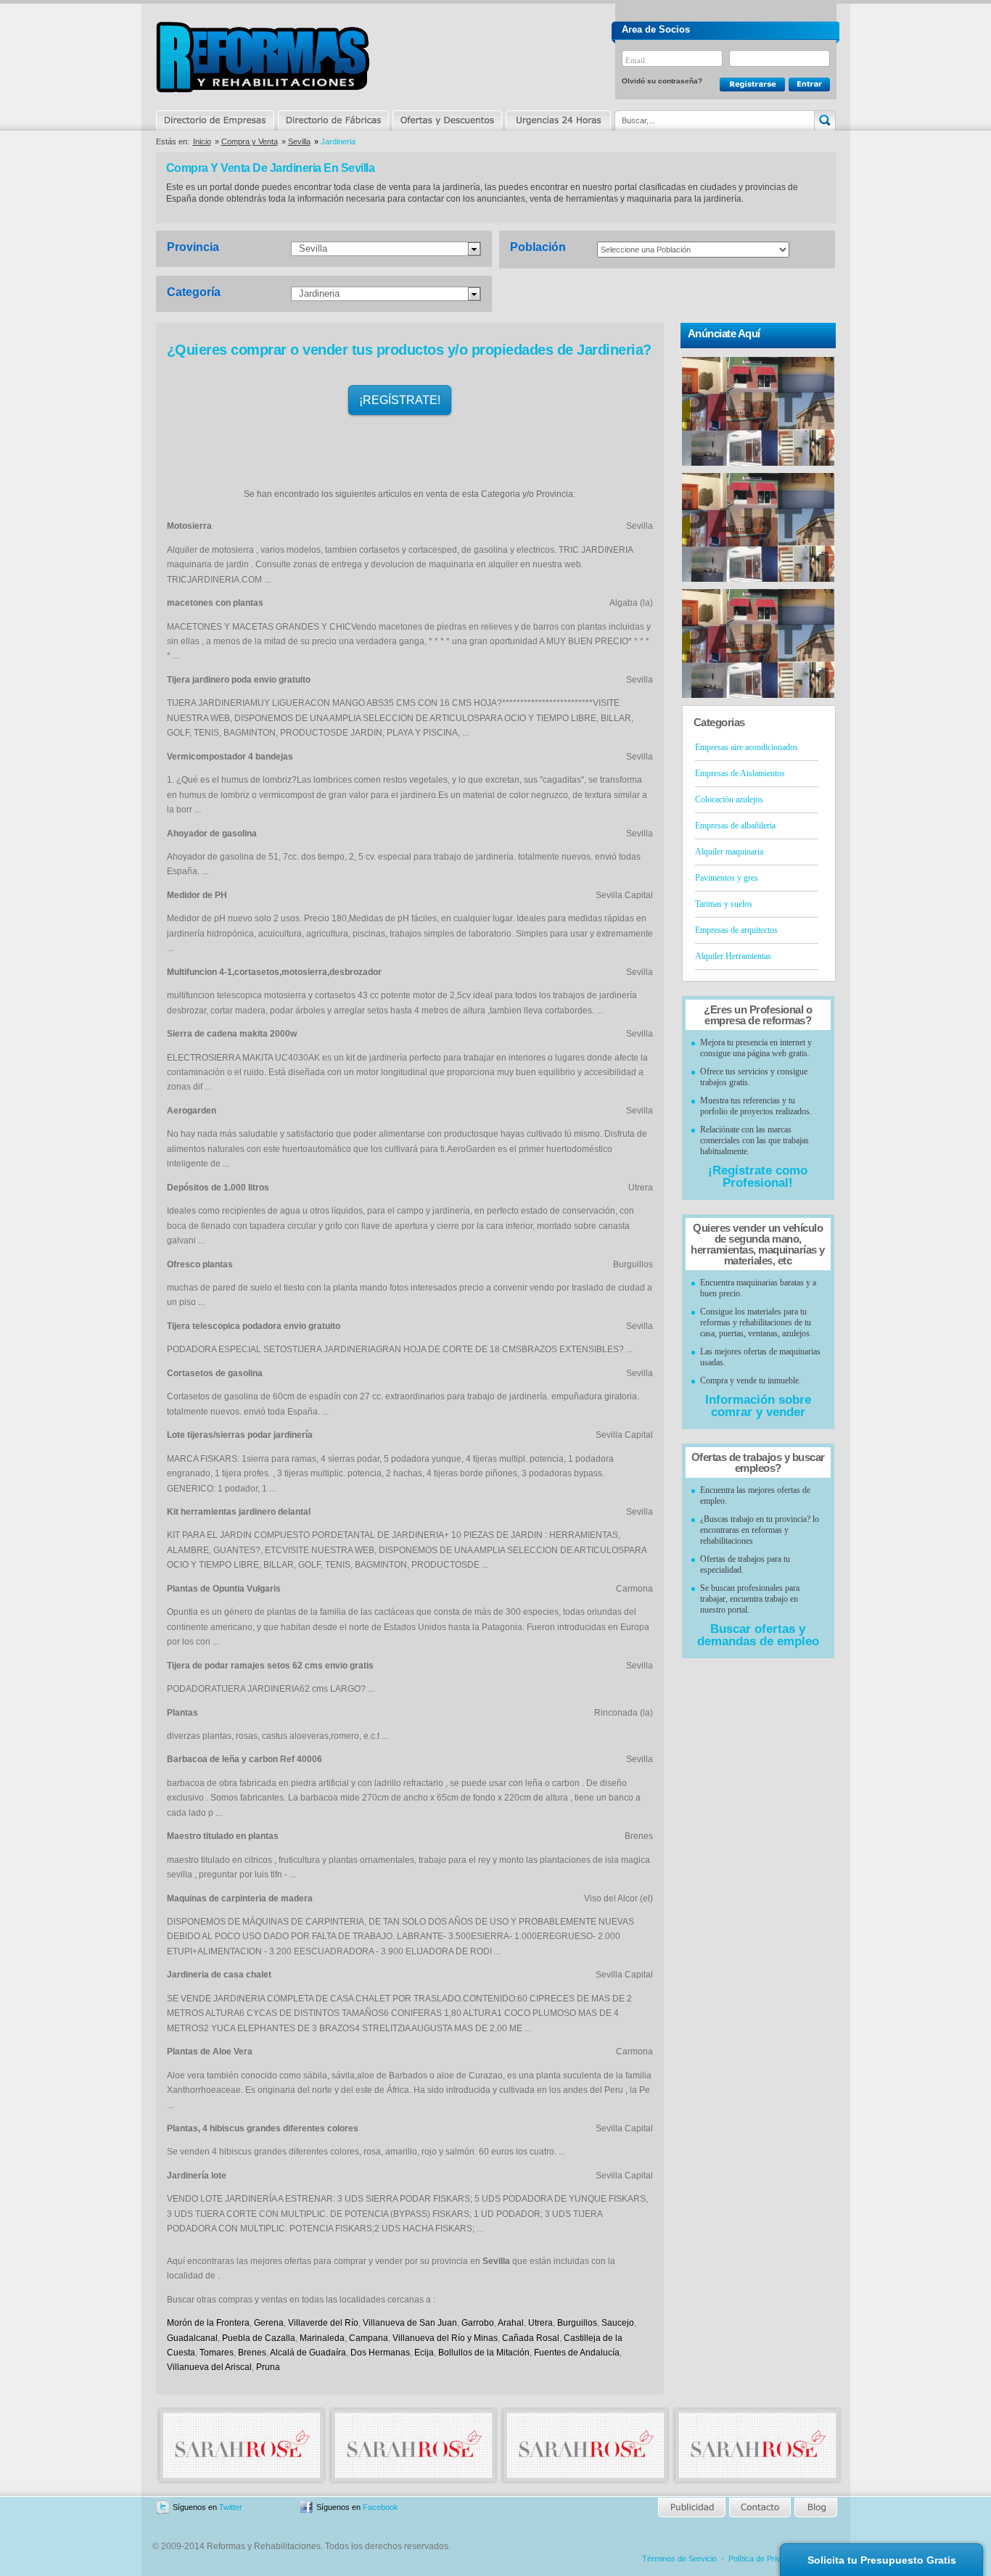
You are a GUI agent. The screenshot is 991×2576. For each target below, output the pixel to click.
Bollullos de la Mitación (484, 2353)
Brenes (252, 2353)
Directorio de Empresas (216, 120)
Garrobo (478, 2323)
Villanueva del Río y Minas (445, 2338)
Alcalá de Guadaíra (308, 2353)
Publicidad (692, 2507)
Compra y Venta (250, 141)
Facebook (381, 2507)
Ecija (424, 2353)
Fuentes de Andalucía (577, 2353)
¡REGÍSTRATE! (400, 400)
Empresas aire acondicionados (747, 747)
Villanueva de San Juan (410, 2323)
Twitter (231, 2507)
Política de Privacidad (766, 2559)
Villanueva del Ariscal (209, 2367)
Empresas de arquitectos (736, 930)
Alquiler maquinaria (729, 852)
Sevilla (299, 141)
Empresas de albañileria (735, 826)
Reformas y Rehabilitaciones (263, 57)
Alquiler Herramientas (733, 956)
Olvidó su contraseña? (662, 81)
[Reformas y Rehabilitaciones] (242, 2475)
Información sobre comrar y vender (758, 1406)
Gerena (269, 2323)
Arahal (511, 2323)
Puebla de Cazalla (259, 2338)
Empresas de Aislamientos (740, 773)
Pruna (268, 2367)
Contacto (760, 2507)
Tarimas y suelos (724, 904)
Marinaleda (322, 2338)
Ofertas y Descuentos (447, 120)
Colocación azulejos (729, 799)
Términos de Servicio (679, 2559)
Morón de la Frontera (208, 2323)
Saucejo (618, 2323)
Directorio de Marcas (333, 120)
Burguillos (577, 2323)
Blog (815, 2507)
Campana (369, 2338)
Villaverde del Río (323, 2323)
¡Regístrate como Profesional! (758, 1177)
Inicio (202, 141)
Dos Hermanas (380, 2353)
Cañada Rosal (531, 2338)
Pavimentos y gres (727, 878)
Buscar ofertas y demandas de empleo (758, 1635)
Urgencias (557, 120)
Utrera (540, 2323)
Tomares (217, 2353)
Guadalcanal (192, 2338)
